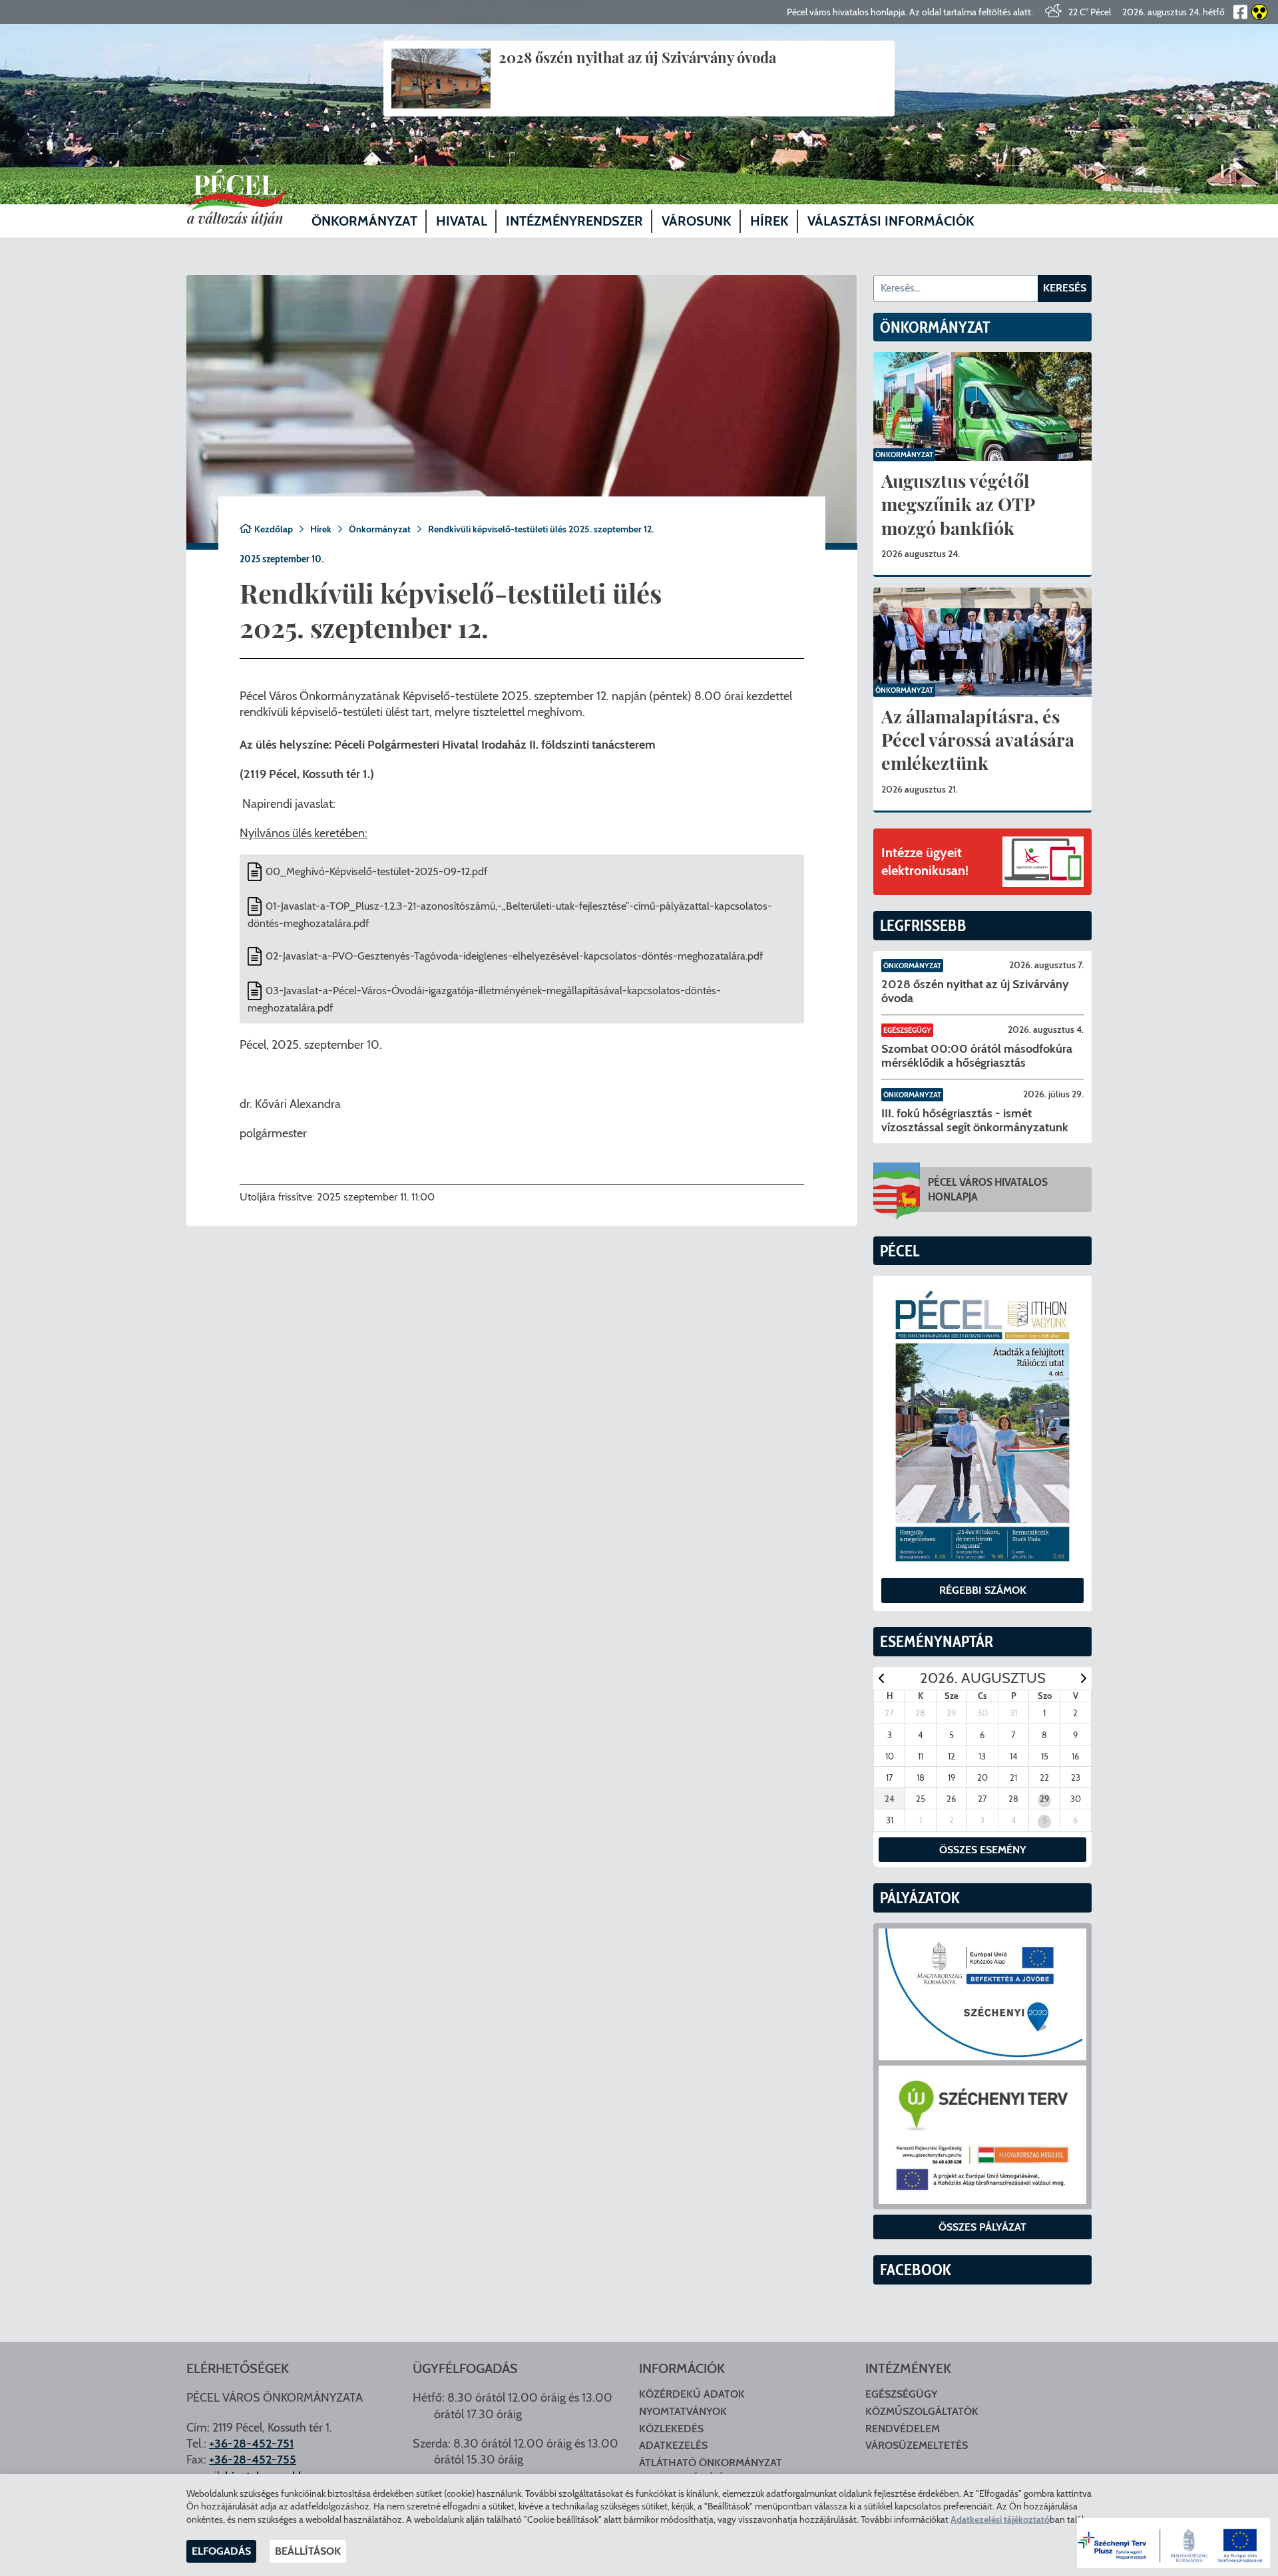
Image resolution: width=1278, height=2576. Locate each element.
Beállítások (308, 2551)
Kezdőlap (274, 529)
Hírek (321, 529)
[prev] (881, 1678)
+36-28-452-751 (251, 2444)
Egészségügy (907, 1030)
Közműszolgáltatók (922, 2411)
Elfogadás (221, 2551)
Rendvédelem (903, 2429)
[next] (1084, 1678)
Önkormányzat (380, 529)
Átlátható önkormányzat (711, 2463)
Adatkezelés (673, 2445)
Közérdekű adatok (692, 2394)
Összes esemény (983, 1850)
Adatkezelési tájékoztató (1000, 2519)
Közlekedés (671, 2429)
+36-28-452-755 (253, 2460)
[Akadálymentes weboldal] (1257, 12)
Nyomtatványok (683, 2411)
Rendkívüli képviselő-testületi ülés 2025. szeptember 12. (541, 529)
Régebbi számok (983, 1590)
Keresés (1065, 288)
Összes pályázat (982, 2227)
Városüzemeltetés (917, 2445)
